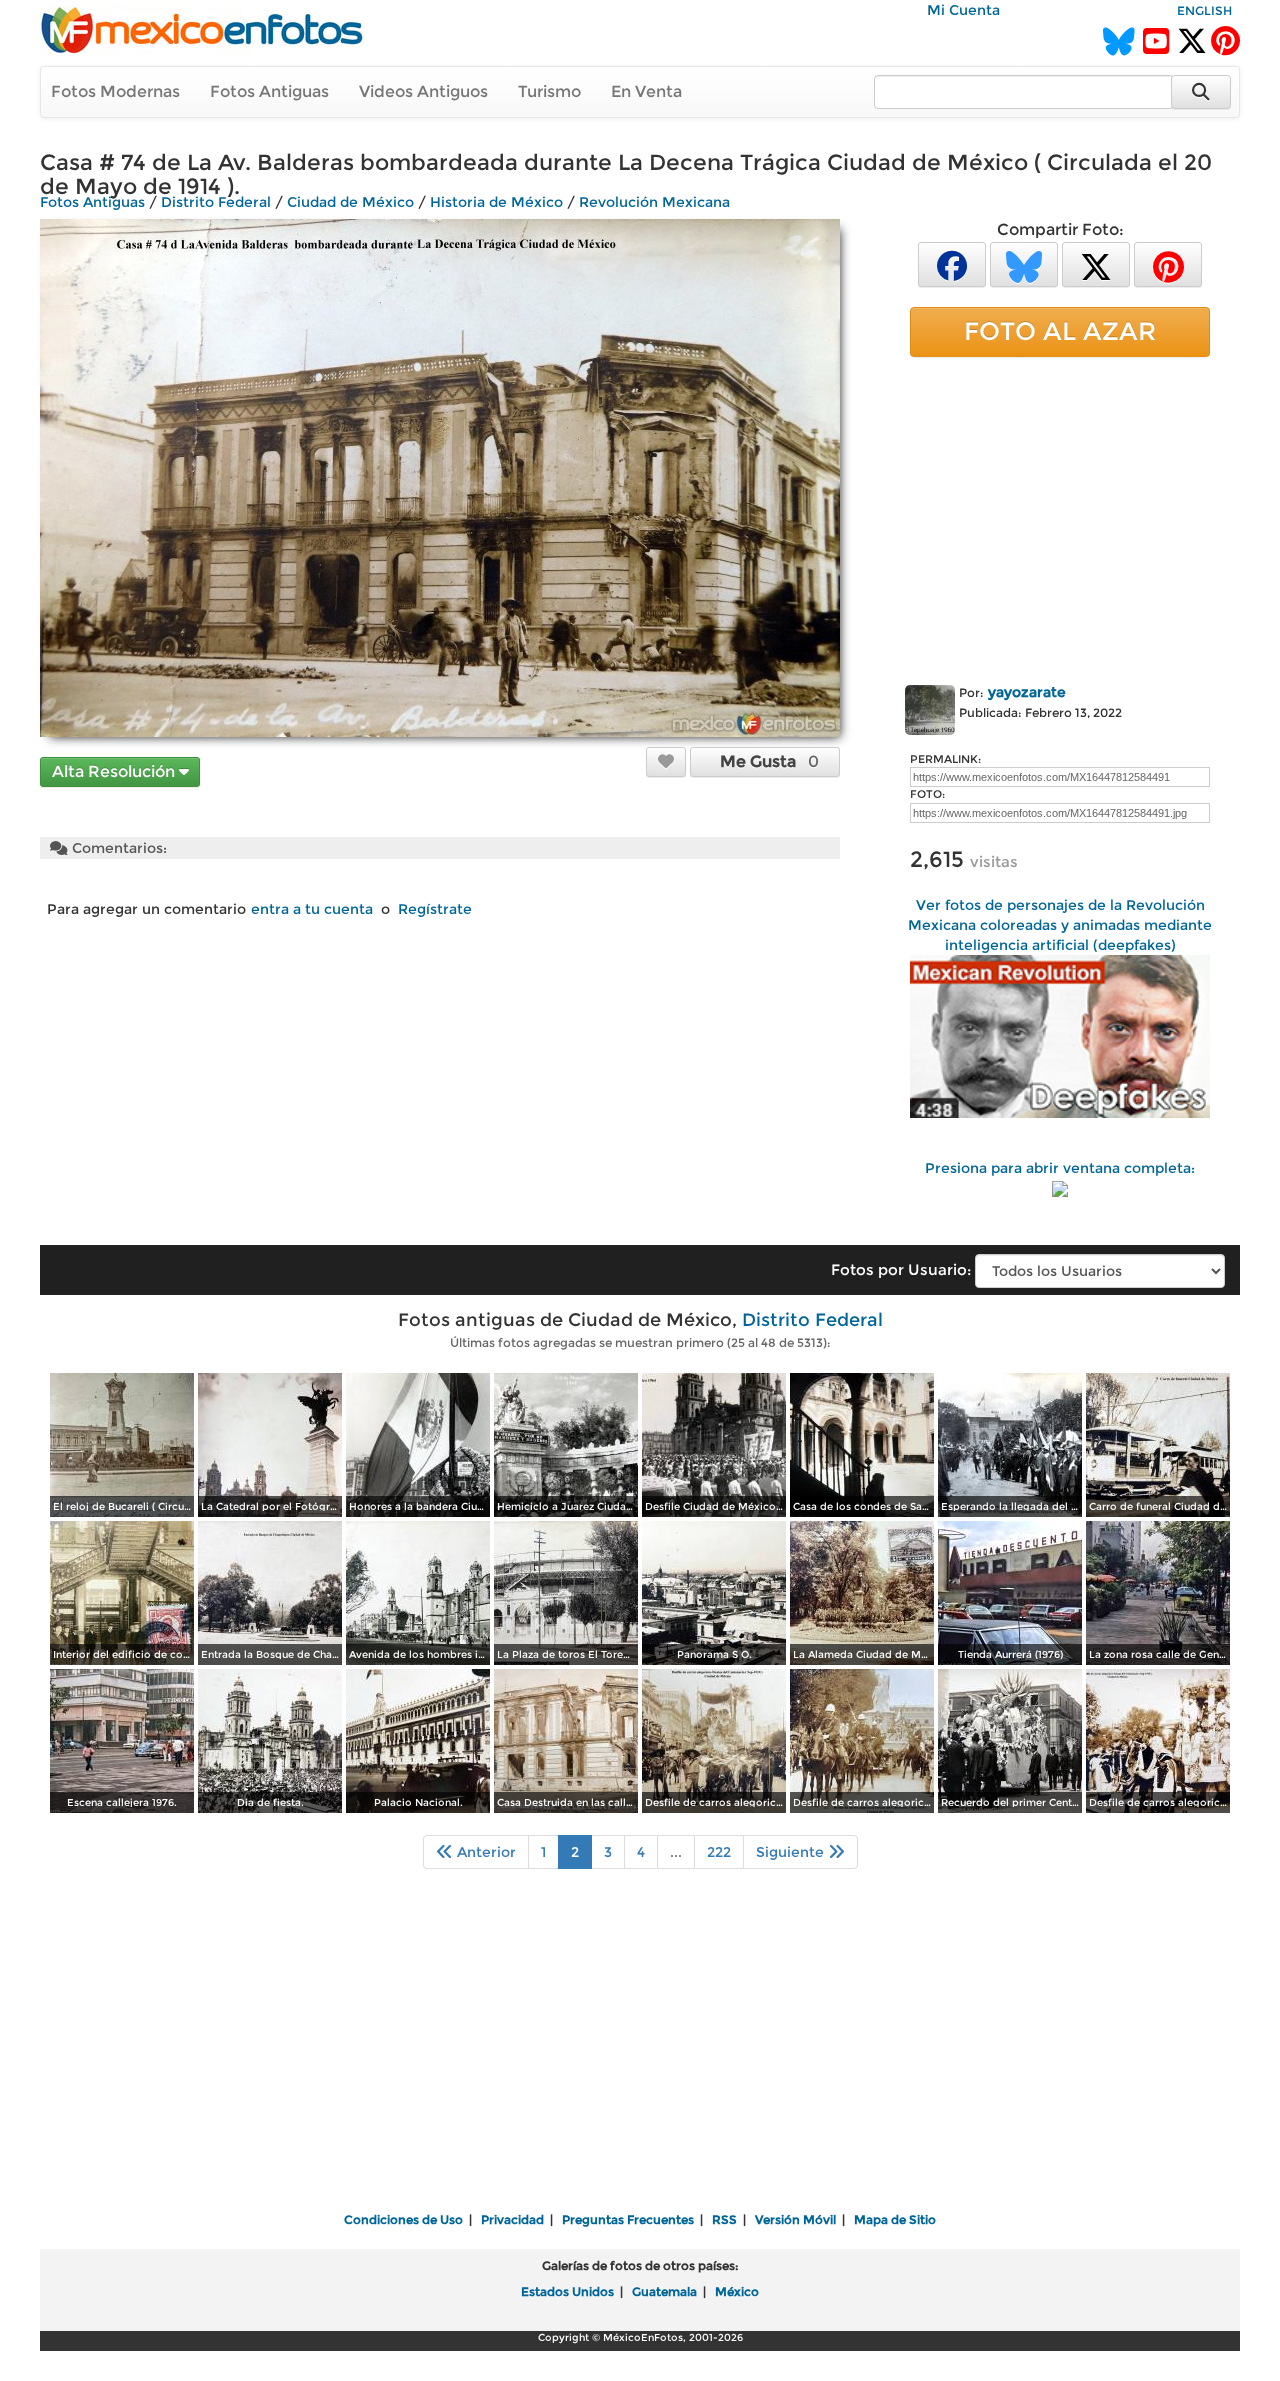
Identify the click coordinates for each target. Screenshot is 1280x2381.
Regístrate (435, 909)
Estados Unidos (567, 2291)
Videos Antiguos (423, 91)
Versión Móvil (795, 2219)
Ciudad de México (350, 202)
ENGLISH (1204, 10)
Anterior (484, 1852)
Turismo (549, 91)
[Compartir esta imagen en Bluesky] (1024, 263)
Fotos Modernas (115, 91)
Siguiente (792, 1852)
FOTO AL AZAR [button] (1060, 331)
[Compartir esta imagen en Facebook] (952, 263)
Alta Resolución (115, 771)
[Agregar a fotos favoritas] (666, 761)
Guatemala (664, 2291)
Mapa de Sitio (895, 2219)
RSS (724, 2219)
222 (719, 1852)
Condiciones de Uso (403, 2219)
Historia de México (496, 202)
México (737, 2291)
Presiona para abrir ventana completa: (1060, 1168)
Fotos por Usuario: (901, 1269)
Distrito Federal (216, 202)
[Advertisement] (1060, 517)
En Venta (646, 91)
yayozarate (1027, 692)
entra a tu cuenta (312, 909)
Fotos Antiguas (269, 91)
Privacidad (512, 2219)
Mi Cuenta (963, 10)
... (676, 1852)
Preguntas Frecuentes (628, 2219)
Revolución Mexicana (654, 202)
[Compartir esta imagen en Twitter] (1096, 263)
